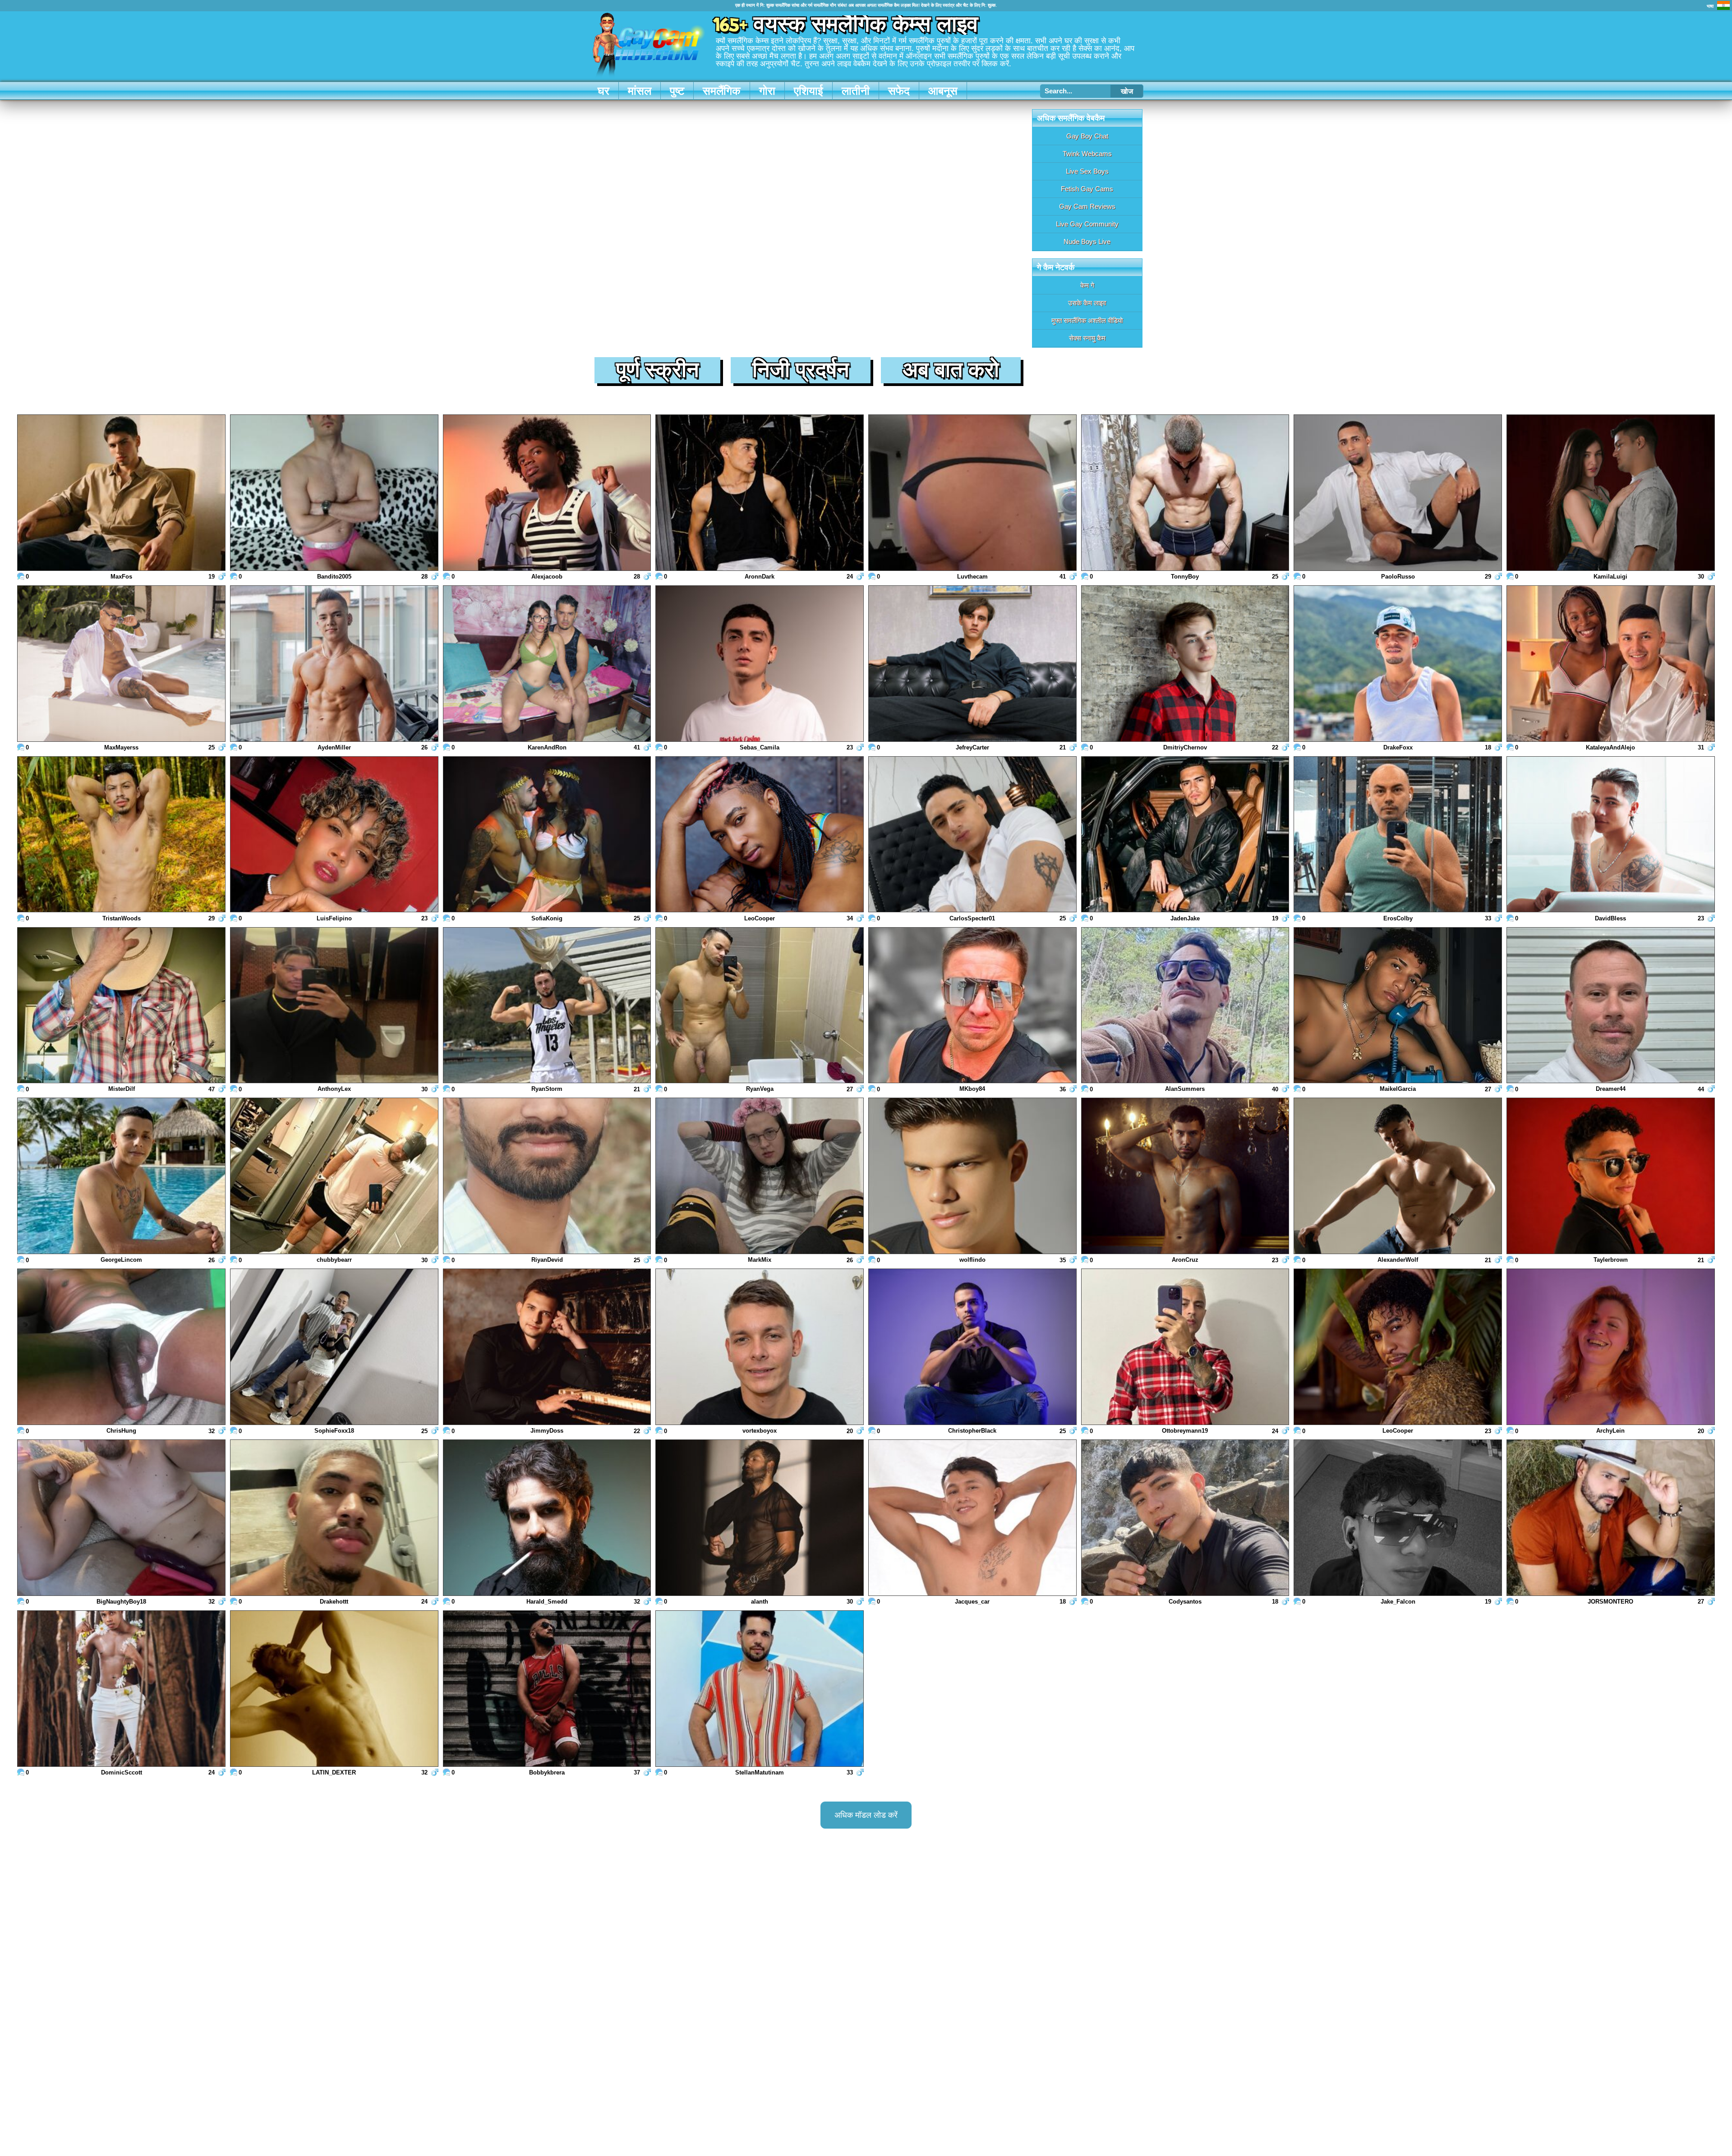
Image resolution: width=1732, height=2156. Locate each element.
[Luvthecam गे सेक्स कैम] (972, 494)
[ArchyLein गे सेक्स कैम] (1611, 1348)
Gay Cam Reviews (1087, 206)
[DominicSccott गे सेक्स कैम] (121, 1689)
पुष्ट (677, 91)
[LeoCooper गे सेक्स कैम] (760, 835)
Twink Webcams (1087, 154)
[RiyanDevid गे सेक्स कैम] (547, 1177)
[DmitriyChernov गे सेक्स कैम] (1185, 664)
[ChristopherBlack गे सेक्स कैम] (972, 1348)
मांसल (640, 91)
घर (603, 91)
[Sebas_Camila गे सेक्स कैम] (760, 664)
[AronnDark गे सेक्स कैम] (760, 494)
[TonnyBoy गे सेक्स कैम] (1185, 494)
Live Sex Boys (1087, 171)
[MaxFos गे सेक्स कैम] (121, 494)
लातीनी (856, 91)
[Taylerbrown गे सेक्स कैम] (1611, 1177)
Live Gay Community (1087, 224)
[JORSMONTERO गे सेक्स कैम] (1611, 1519)
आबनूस (943, 91)
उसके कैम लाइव (1087, 303)
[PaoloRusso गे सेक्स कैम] (1398, 494)
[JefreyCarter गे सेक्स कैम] (972, 664)
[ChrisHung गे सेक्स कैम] (121, 1348)
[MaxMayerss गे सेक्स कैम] (121, 664)
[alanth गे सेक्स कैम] (760, 1519)
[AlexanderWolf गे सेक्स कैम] (1398, 1177)
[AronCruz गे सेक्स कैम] (1185, 1177)
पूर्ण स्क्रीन (657, 370)
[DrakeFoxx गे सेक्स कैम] (1398, 664)
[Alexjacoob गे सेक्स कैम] (547, 494)
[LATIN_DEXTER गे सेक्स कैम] (334, 1689)
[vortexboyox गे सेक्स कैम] (760, 1348)
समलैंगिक (722, 91)
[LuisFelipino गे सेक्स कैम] (334, 835)
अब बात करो (951, 370)
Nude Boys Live (1087, 241)
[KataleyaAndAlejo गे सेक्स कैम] (1611, 664)
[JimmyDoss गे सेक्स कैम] (547, 1348)
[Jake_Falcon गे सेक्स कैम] (1398, 1519)
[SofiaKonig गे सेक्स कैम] (547, 835)
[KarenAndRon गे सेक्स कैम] (547, 664)
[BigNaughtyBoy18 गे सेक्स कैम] (121, 1519)
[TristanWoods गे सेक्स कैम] (121, 835)
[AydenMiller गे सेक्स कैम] (334, 664)
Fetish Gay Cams (1087, 189)
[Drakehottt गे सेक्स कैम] (334, 1519)
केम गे (1087, 285)
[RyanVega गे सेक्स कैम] (760, 1006)
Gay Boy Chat (1087, 136)
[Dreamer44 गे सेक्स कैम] (1611, 1006)
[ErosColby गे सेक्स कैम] (1398, 835)
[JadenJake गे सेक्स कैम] (1185, 835)
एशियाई (808, 91)
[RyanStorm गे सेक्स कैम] (547, 1006)
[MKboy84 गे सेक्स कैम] (972, 1006)
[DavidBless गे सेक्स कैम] (1611, 835)
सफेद (899, 91)
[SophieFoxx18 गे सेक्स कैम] (334, 1348)
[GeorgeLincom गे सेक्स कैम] (121, 1177)
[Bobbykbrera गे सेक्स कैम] (547, 1689)
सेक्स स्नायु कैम (1087, 338)
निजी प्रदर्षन (801, 370)
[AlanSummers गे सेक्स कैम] (1185, 1006)
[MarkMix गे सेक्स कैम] (760, 1177)
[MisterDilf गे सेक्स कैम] (121, 1006)
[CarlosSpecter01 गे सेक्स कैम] (972, 835)
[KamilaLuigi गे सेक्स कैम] (1611, 494)
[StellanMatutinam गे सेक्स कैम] (760, 1689)
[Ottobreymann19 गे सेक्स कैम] (1185, 1348)
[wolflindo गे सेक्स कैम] (972, 1177)
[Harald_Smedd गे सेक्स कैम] (547, 1519)
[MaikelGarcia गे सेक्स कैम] (1398, 1006)
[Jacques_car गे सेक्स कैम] (972, 1519)
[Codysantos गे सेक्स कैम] (1185, 1519)
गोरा (767, 91)
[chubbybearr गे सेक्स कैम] (334, 1177)
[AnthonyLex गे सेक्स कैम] (334, 1006)
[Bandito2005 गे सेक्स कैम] (334, 494)
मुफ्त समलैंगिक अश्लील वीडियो (1087, 320)
